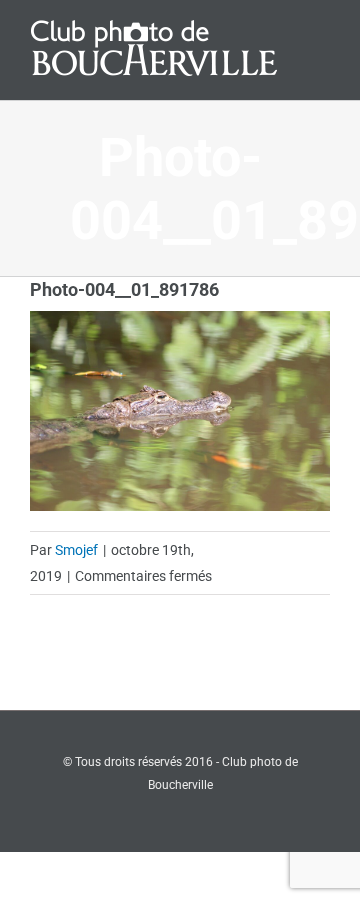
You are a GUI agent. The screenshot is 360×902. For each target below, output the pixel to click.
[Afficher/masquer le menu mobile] (322, 32)
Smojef (76, 550)
